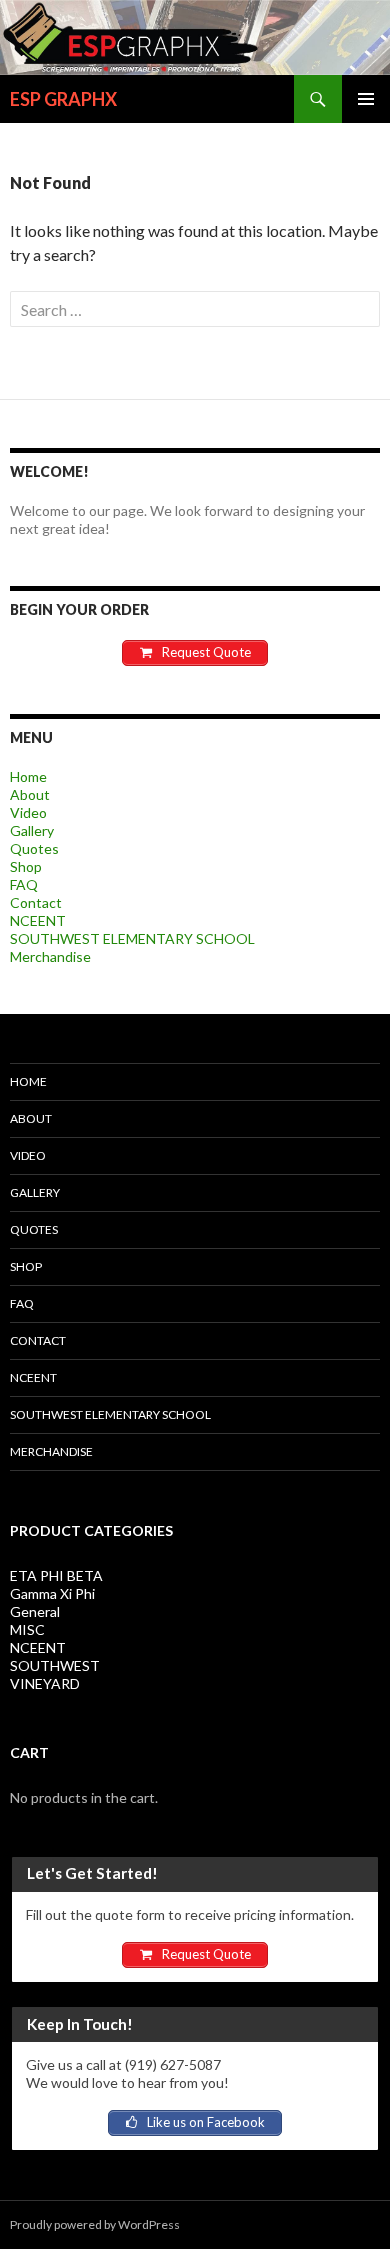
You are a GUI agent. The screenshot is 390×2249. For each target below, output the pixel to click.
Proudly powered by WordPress (95, 2224)
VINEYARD (45, 1683)
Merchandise (50, 956)
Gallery (32, 830)
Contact (36, 902)
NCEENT (38, 920)
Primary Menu (366, 99)
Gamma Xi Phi (52, 1593)
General (35, 1611)
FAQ (24, 884)
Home (28, 776)
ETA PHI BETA (56, 1575)
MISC (27, 1629)
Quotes (34, 848)
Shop (26, 866)
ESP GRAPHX (63, 99)
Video (28, 812)
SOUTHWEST (55, 1665)
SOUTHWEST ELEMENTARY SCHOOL (132, 938)
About (30, 794)
